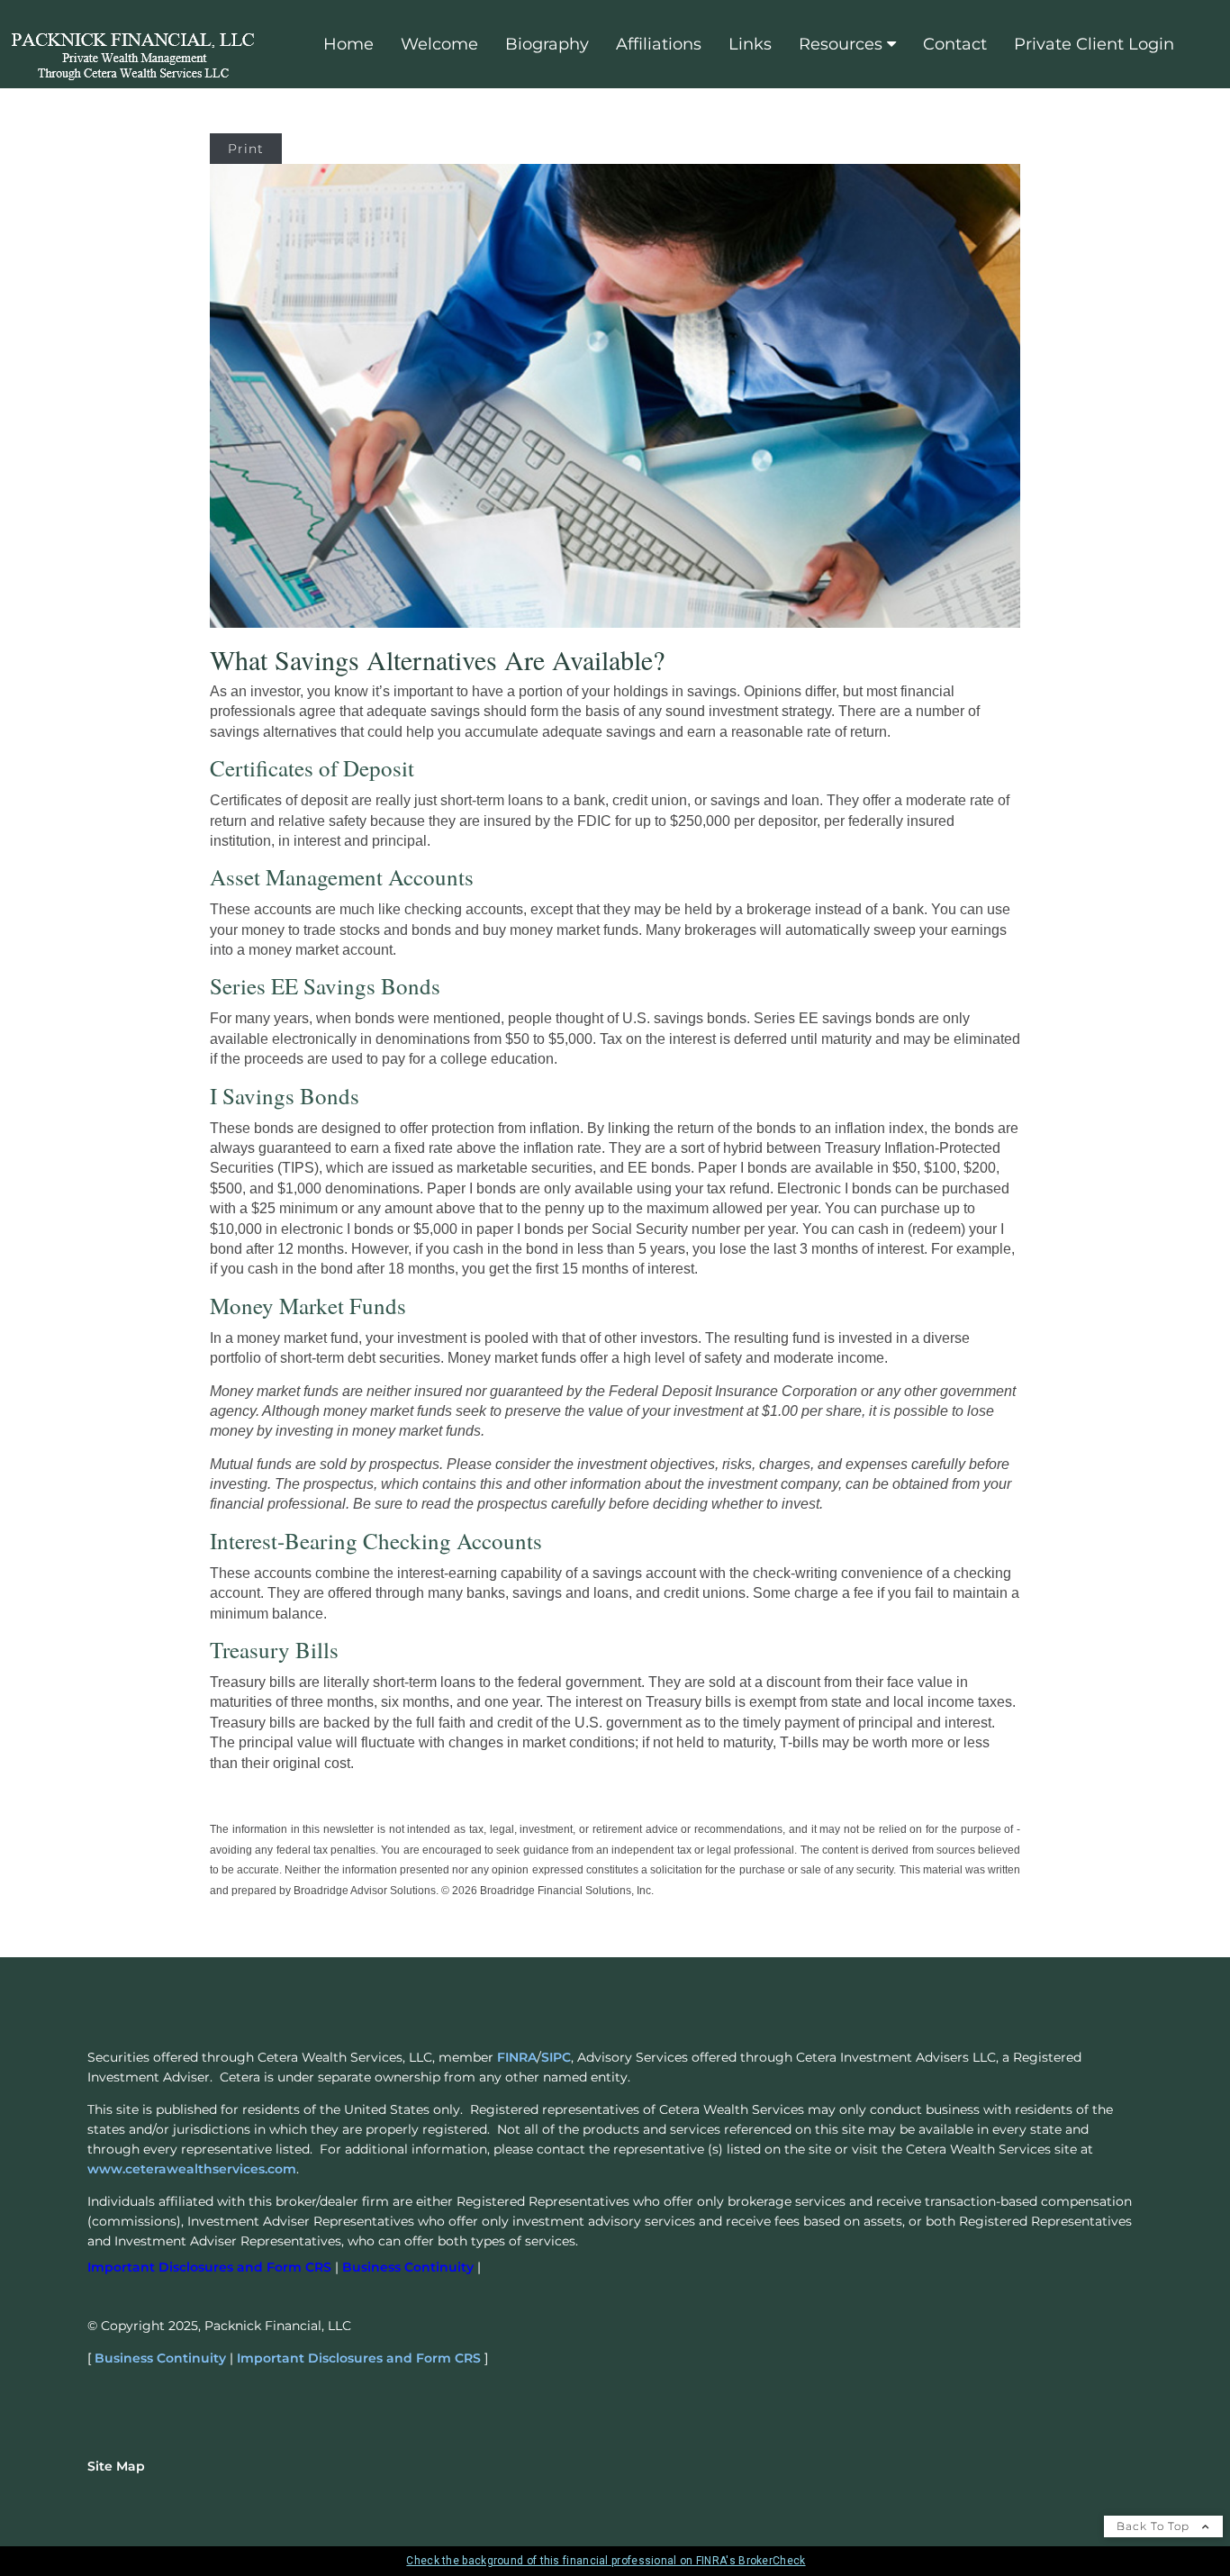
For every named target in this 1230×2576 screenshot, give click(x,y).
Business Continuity (160, 2358)
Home (348, 44)
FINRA (517, 2057)
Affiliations (659, 44)
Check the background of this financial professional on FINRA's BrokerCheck (606, 2561)
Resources (841, 44)
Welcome (439, 44)
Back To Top (1155, 2526)
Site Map (116, 2466)
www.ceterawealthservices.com (192, 2169)
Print (246, 149)
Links (750, 44)
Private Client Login (1094, 44)
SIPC (556, 2057)
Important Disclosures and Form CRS (359, 2358)
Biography (547, 44)
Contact (955, 44)
